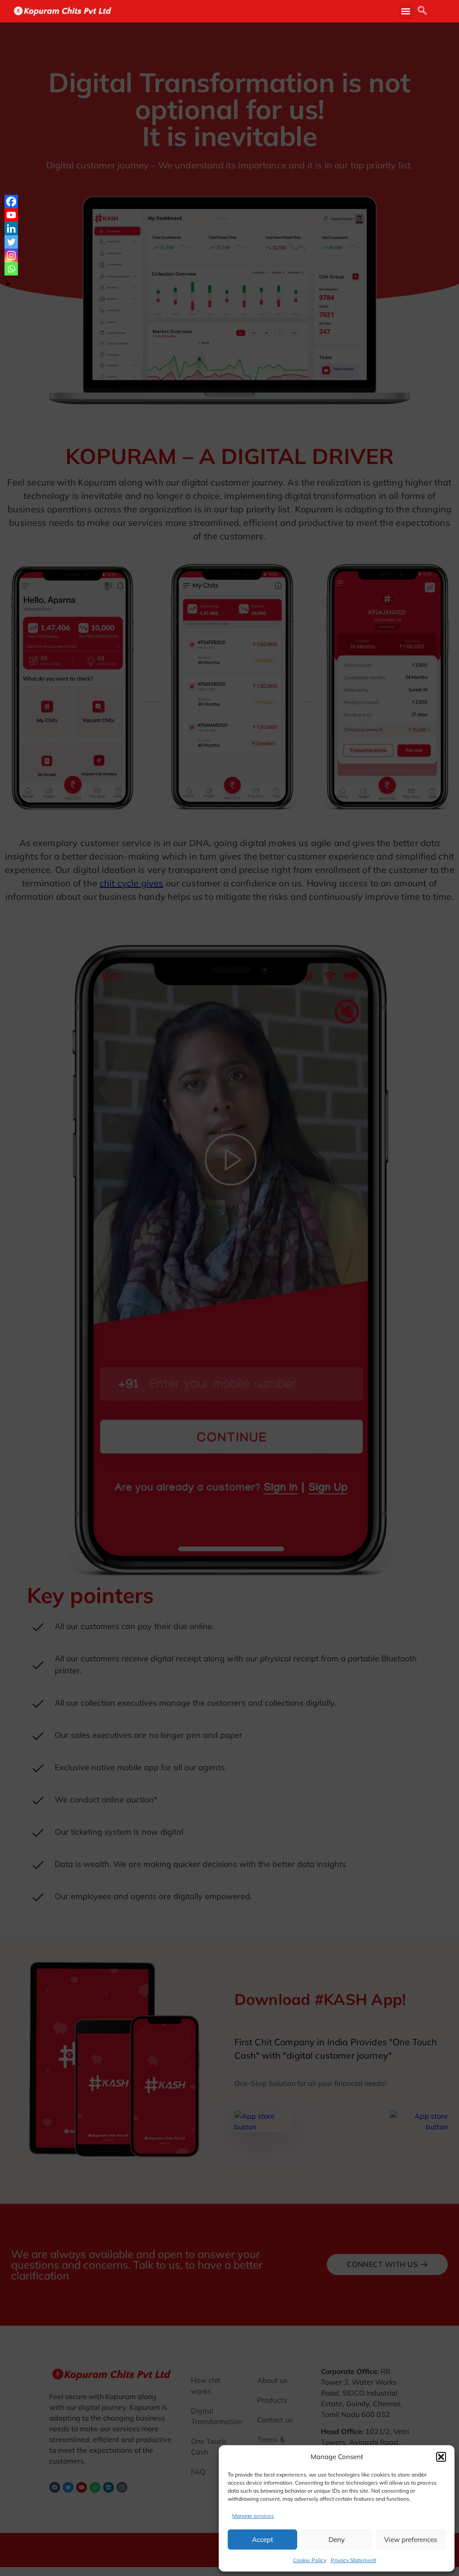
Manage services (253, 2516)
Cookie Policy (310, 2560)
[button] (441, 2457)
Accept (262, 2539)
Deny (337, 2539)
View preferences (411, 2539)
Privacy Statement (353, 2560)
